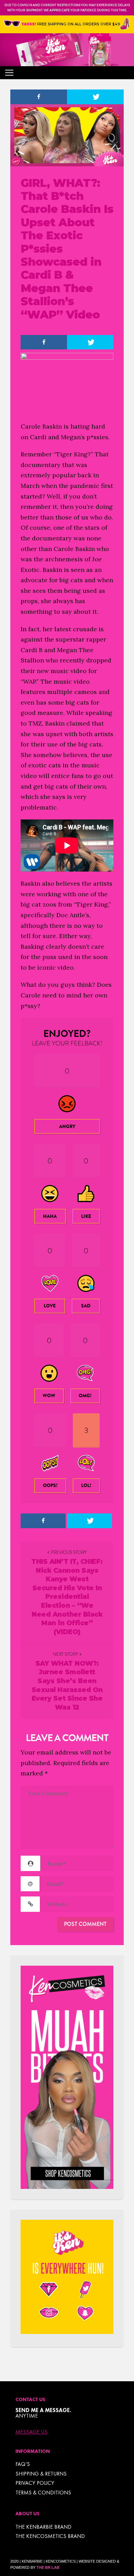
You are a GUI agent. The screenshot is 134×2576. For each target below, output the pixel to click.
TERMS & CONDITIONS (43, 2493)
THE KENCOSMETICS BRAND (50, 2536)
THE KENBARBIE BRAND (43, 2527)
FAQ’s (23, 2464)
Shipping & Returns (41, 2474)
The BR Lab (48, 2567)
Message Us (31, 2432)
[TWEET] (95, 97)
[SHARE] (39, 97)
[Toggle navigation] (9, 73)
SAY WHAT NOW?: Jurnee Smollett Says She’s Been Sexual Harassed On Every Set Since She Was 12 (67, 1685)
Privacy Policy (35, 2483)
